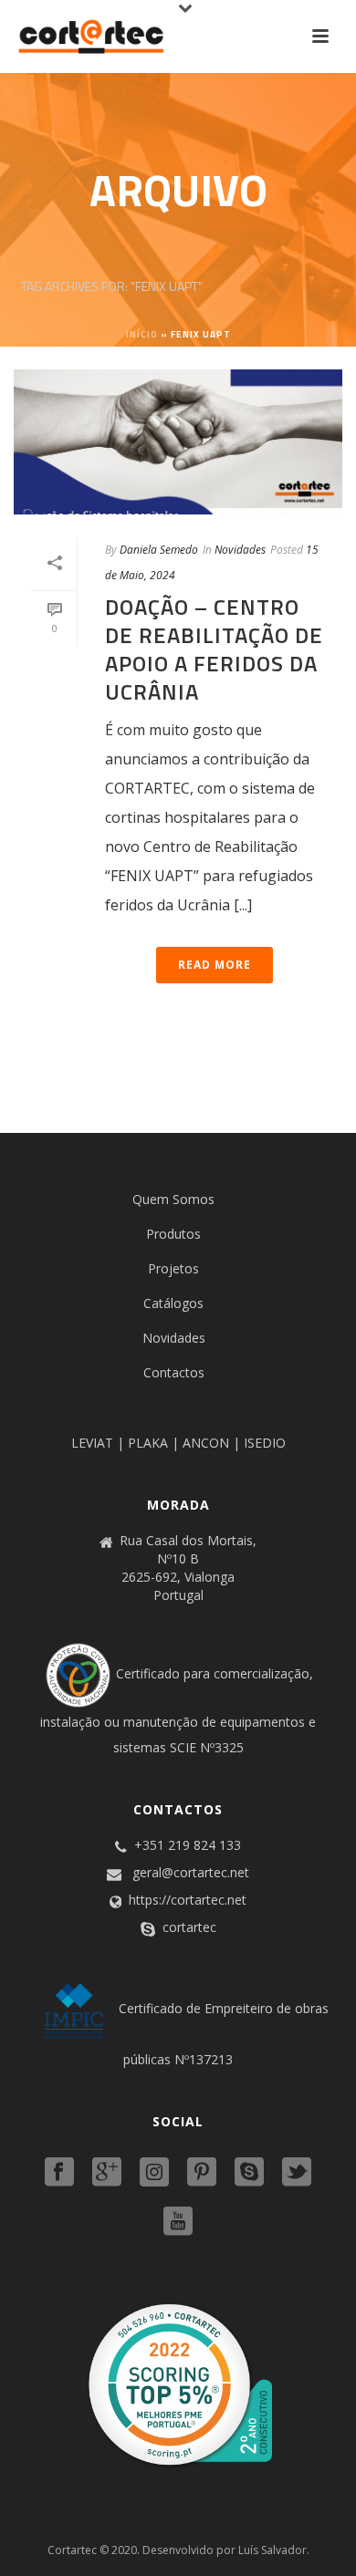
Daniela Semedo (159, 550)
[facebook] (59, 2173)
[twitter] (297, 2173)
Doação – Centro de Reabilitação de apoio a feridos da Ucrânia (214, 649)
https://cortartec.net (188, 1900)
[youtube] (178, 2222)
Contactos (174, 1372)
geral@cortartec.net (191, 1873)
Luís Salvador (272, 2550)
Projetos (173, 1268)
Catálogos (173, 1303)
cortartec (189, 1927)
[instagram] (154, 2173)
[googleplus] (107, 2173)
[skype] (249, 2173)
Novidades (240, 550)
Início (142, 334)
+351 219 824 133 (188, 1845)
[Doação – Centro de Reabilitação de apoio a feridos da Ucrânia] (178, 442)
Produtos (173, 1234)
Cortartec (72, 2550)
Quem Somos (173, 1199)
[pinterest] (202, 2173)
